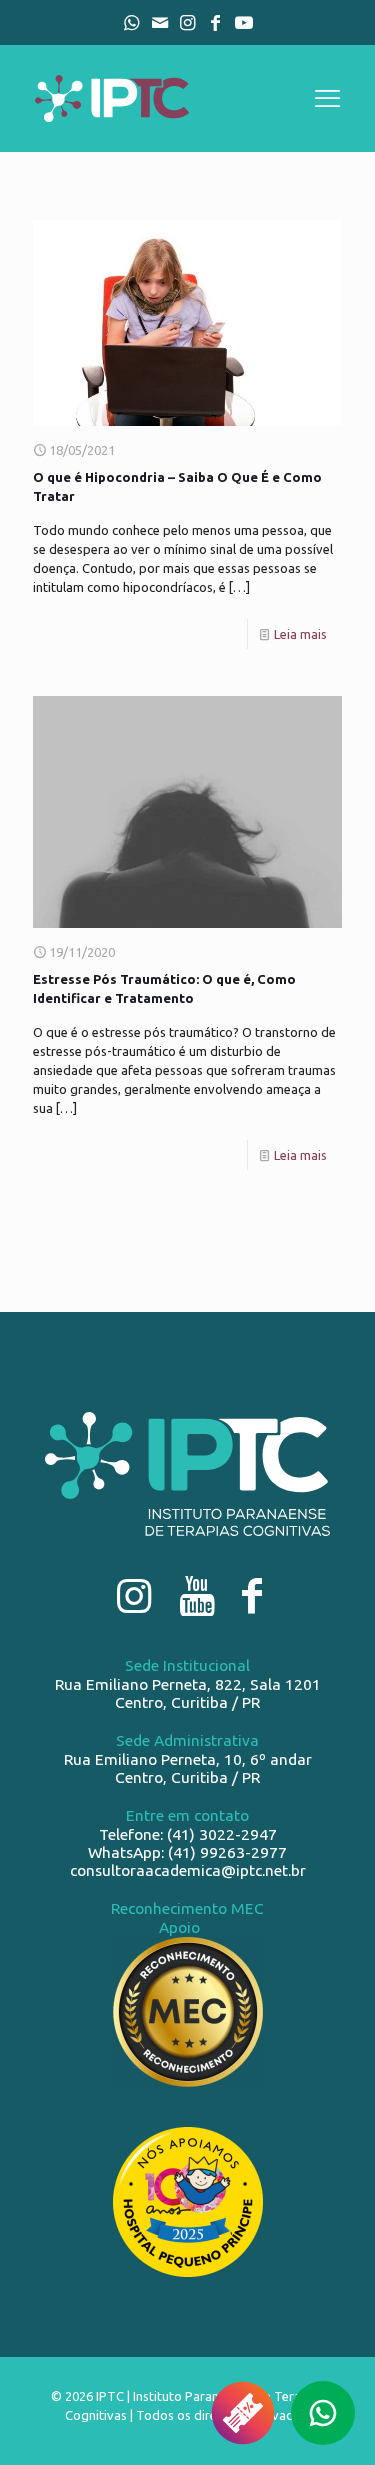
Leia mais (300, 634)
